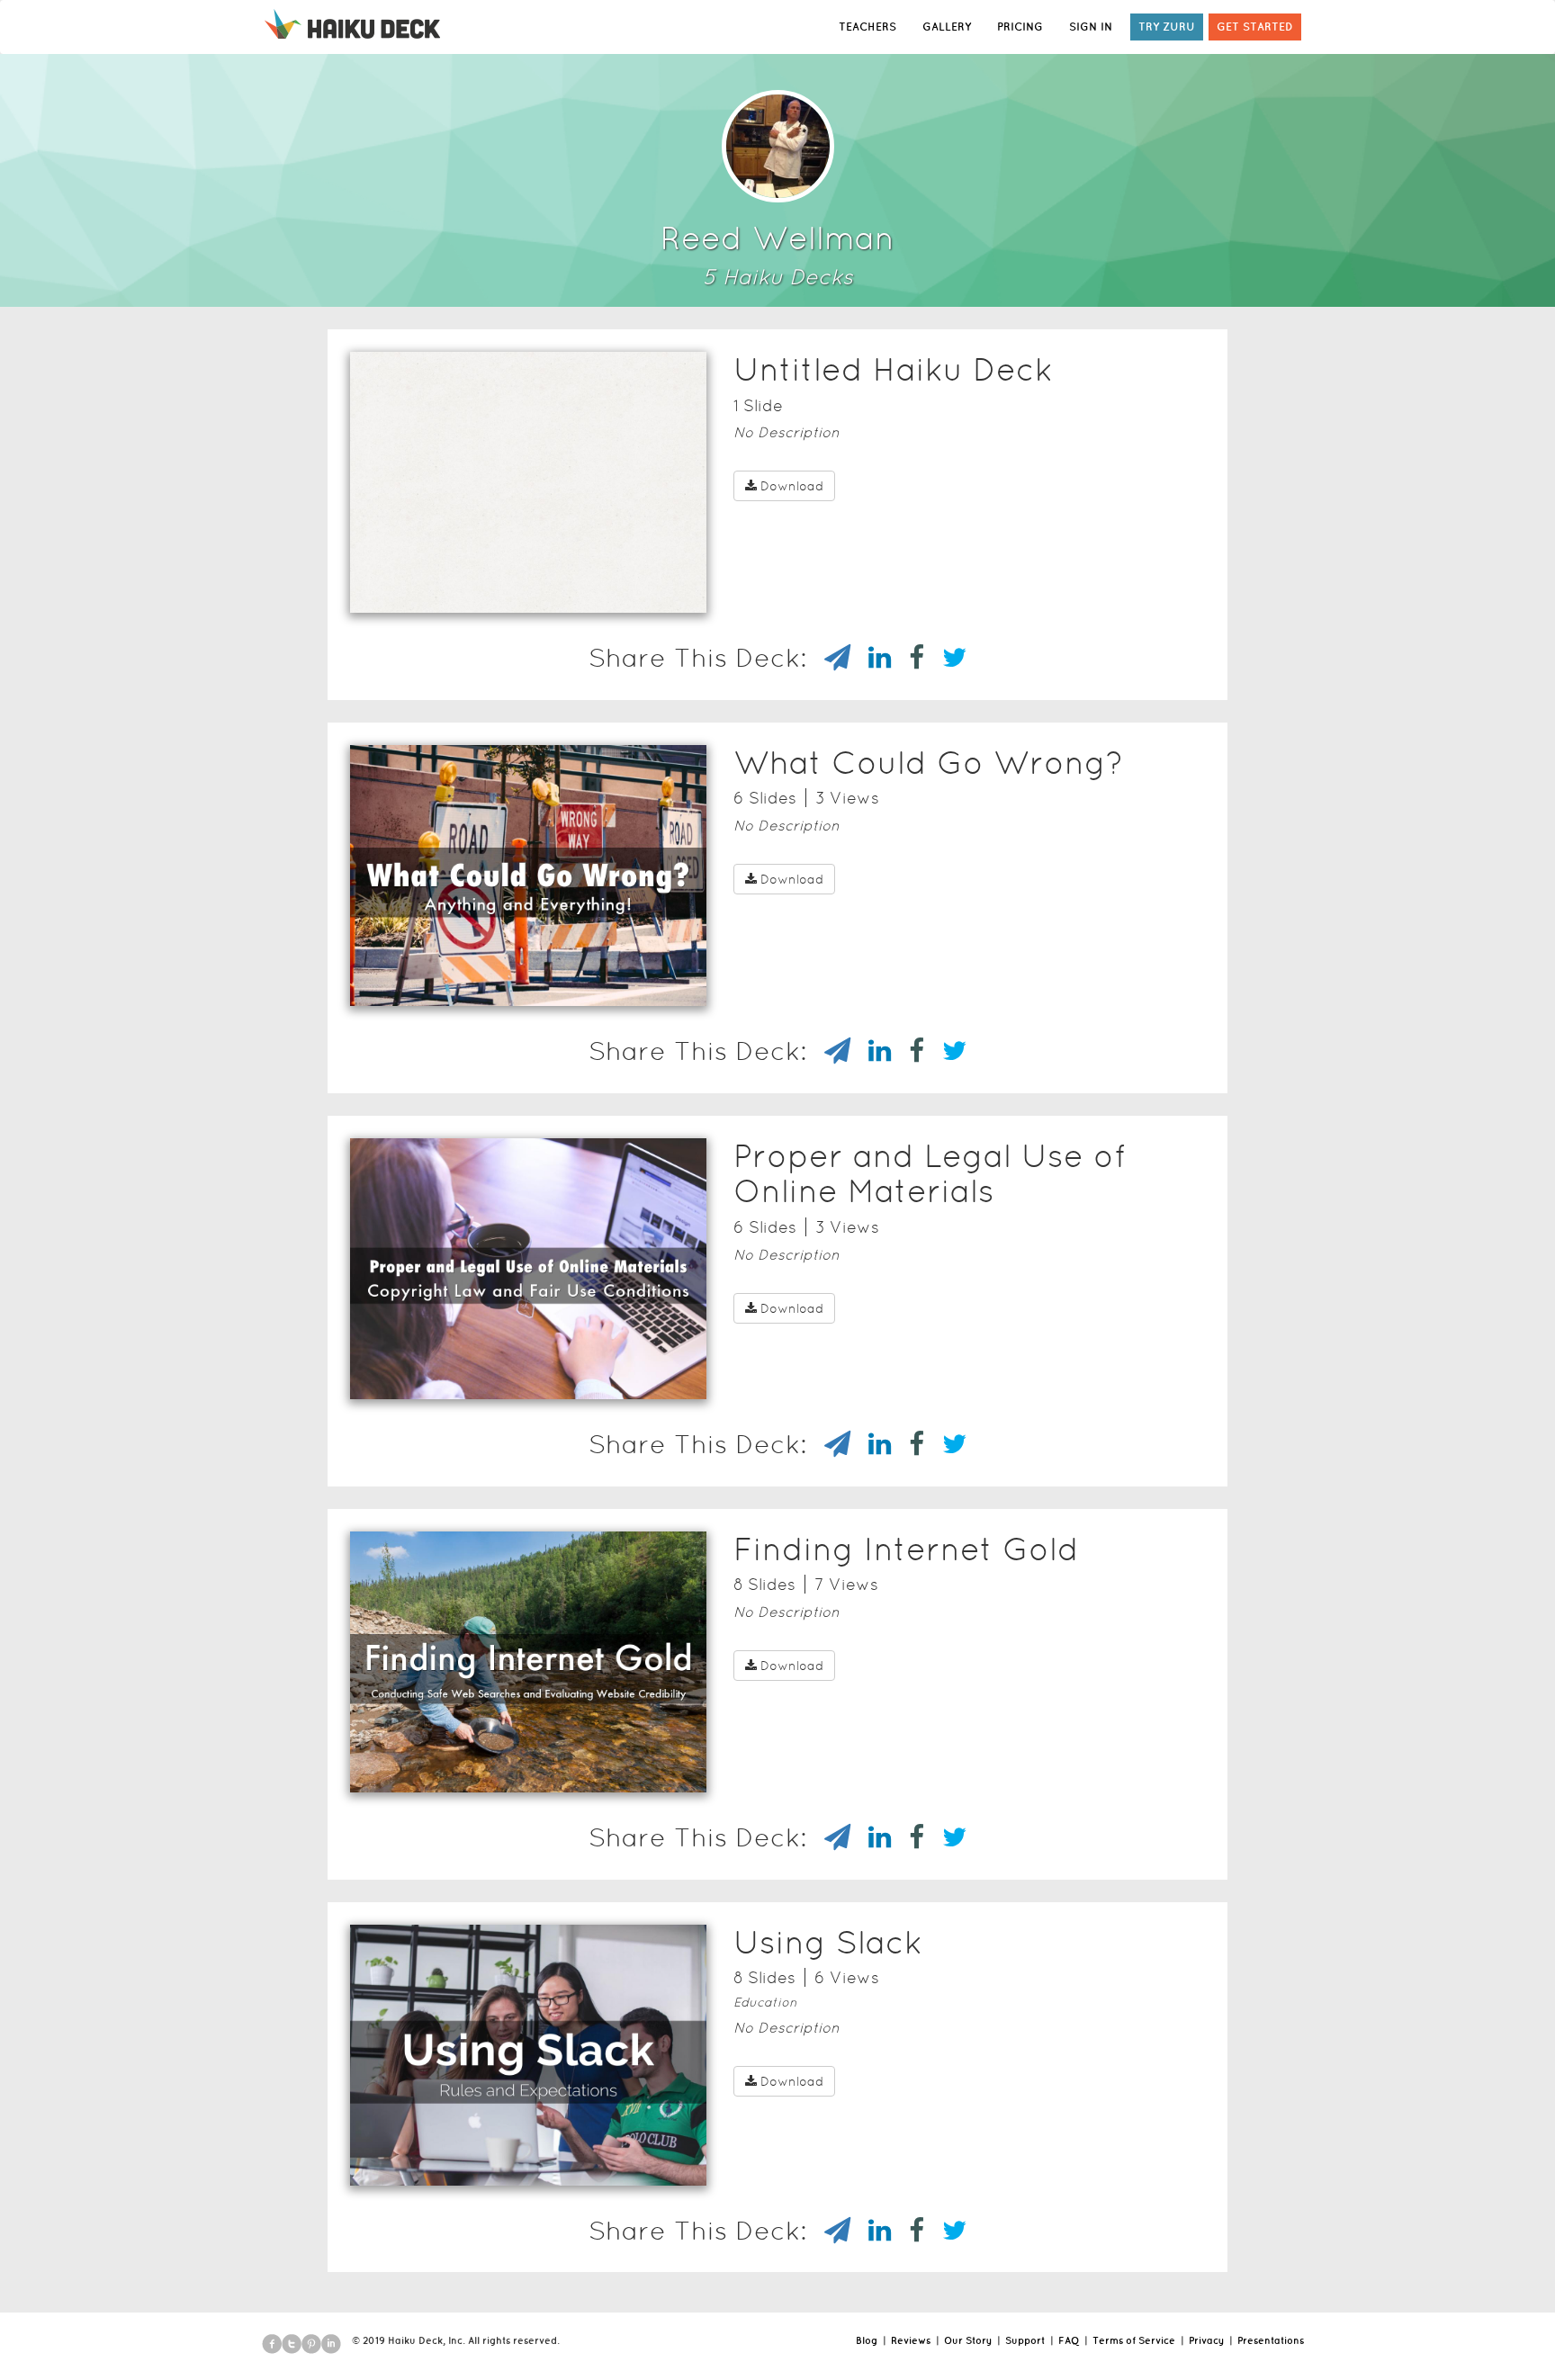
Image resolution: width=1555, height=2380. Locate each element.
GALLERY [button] (947, 27)
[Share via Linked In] (871, 658)
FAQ (1069, 2340)
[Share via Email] (828, 658)
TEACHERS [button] (867, 27)
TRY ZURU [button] (1167, 27)
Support (1025, 2340)
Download (792, 486)
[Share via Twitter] (945, 658)
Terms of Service (1134, 2340)
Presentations (1271, 2340)
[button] (496, 589)
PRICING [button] (1020, 27)
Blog (867, 2340)
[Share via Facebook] (908, 658)
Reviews (911, 2340)
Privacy (1206, 2340)
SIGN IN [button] (1091, 27)
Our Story (968, 2340)
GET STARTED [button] (1255, 27)
